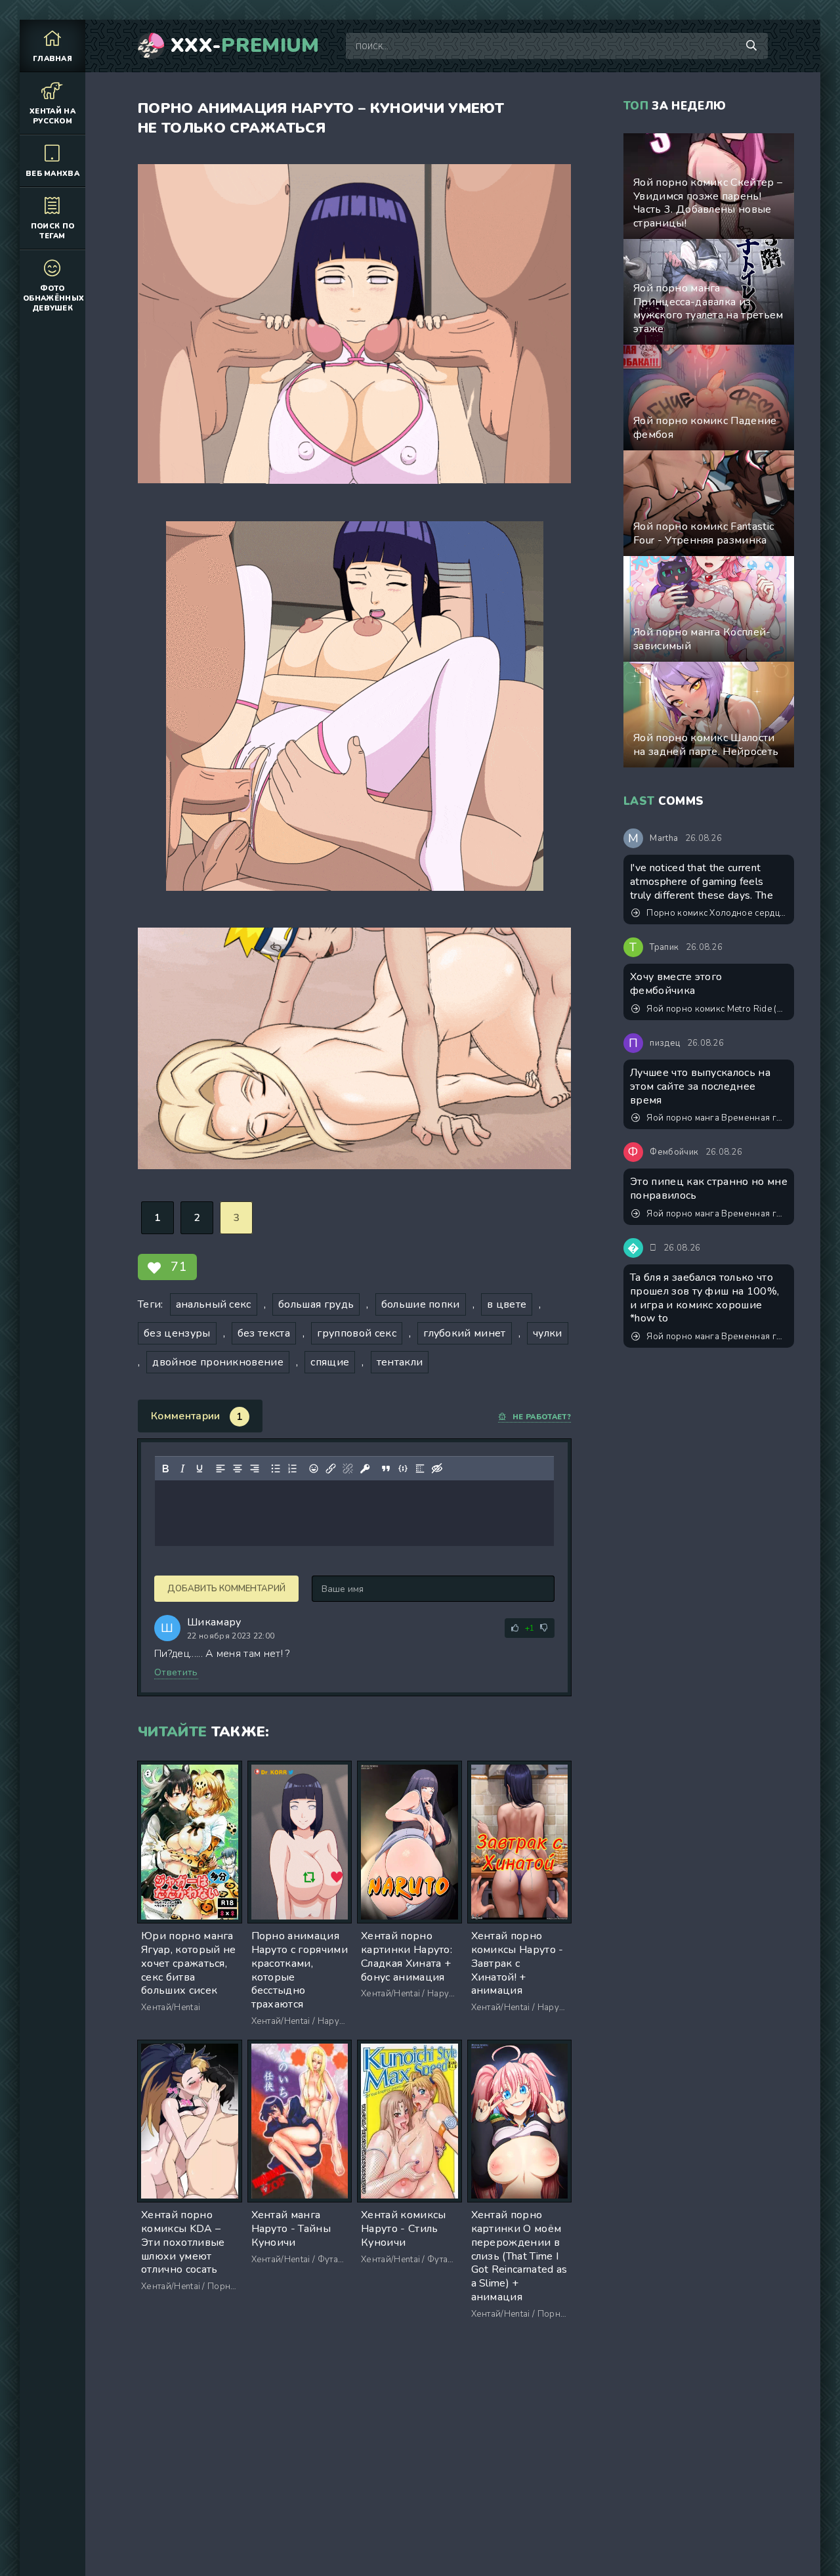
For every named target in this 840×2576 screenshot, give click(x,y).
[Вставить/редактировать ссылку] (331, 1469)
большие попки (421, 1304)
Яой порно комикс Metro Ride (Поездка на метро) (717, 1009)
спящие (330, 1362)
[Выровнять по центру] (238, 1469)
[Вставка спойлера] (420, 1469)
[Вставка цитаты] (386, 1469)
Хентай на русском (52, 116)
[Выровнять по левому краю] (220, 1469)
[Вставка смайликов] (314, 1469)
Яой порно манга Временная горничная (717, 1118)
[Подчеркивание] (199, 1469)
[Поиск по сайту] (751, 46)
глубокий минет (464, 1333)
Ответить (176, 1672)
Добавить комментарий (226, 1589)
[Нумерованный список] (293, 1469)
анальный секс (214, 1304)
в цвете (507, 1304)
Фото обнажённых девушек (53, 298)
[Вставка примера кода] (403, 1469)
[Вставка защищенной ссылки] (365, 1469)
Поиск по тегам (53, 231)
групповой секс (356, 1333)
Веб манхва (52, 174)
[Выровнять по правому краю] (255, 1469)
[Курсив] (182, 1469)
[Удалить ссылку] (348, 1469)
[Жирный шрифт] (165, 1469)
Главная (52, 59)
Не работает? (542, 1417)
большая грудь (316, 1304)
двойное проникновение (218, 1362)
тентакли (400, 1362)
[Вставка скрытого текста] (437, 1469)
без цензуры (177, 1333)
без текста (264, 1333)
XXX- (245, 46)
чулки (548, 1333)
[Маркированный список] (276, 1469)
